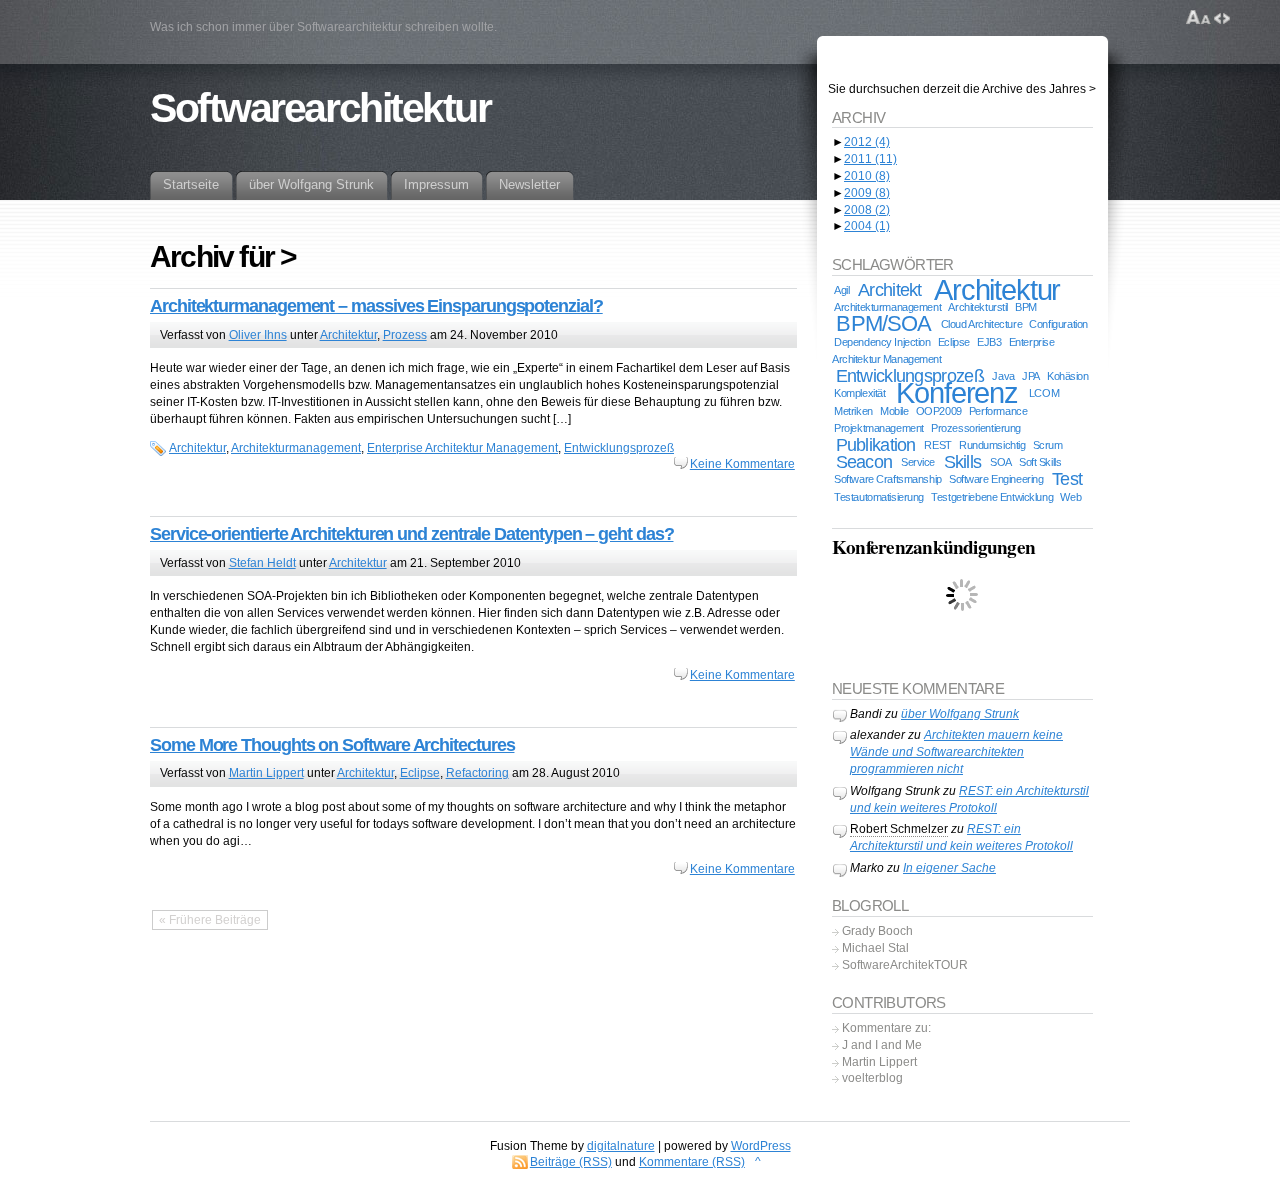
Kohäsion (1068, 376)
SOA (1001, 462)
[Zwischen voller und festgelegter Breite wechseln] (1222, 18)
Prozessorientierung (976, 428)
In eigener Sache (949, 868)
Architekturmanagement (296, 448)
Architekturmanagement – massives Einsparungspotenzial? (376, 306)
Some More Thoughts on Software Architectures (332, 745)
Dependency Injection (882, 342)
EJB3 (989, 342)
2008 (867, 210)
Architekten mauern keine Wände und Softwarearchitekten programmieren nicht (956, 752)
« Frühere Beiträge (210, 920)
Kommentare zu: (886, 1028)
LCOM (1044, 393)
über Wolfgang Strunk (960, 714)
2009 (867, 193)
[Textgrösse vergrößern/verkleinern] (1198, 18)
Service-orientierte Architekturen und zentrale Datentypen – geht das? (411, 534)
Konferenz (956, 392)
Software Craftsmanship (888, 479)
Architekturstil (978, 307)
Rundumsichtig (992, 445)
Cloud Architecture (981, 324)
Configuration (1058, 324)
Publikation (876, 445)
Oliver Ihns (258, 335)
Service (918, 462)
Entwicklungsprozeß (619, 448)
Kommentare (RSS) (692, 1162)
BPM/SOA (883, 323)
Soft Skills (1040, 462)
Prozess (405, 335)
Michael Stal (875, 948)
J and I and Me (882, 1045)
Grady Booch (877, 931)
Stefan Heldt (262, 563)
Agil (841, 290)
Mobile (894, 411)
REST (937, 445)
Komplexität (859, 393)
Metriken (853, 411)
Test (1067, 479)
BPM (1026, 307)
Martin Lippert (266, 773)
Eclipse (420, 773)
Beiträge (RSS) (571, 1162)
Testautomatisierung (879, 497)
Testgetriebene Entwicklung (992, 497)
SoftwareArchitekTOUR (905, 965)
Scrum (1048, 445)
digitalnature (621, 1146)
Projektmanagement (879, 428)
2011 (870, 159)
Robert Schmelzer (899, 829)
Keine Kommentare (742, 464)
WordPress (761, 1146)
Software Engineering (996, 479)
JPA (1031, 376)
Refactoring (477, 773)
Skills (963, 462)
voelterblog (872, 1078)
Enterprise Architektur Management (462, 448)
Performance (998, 411)
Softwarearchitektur (320, 108)
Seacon (864, 462)
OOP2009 (939, 411)
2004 (867, 226)
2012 (867, 142)
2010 (867, 176)
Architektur (348, 335)
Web (1070, 497)
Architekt (890, 290)
